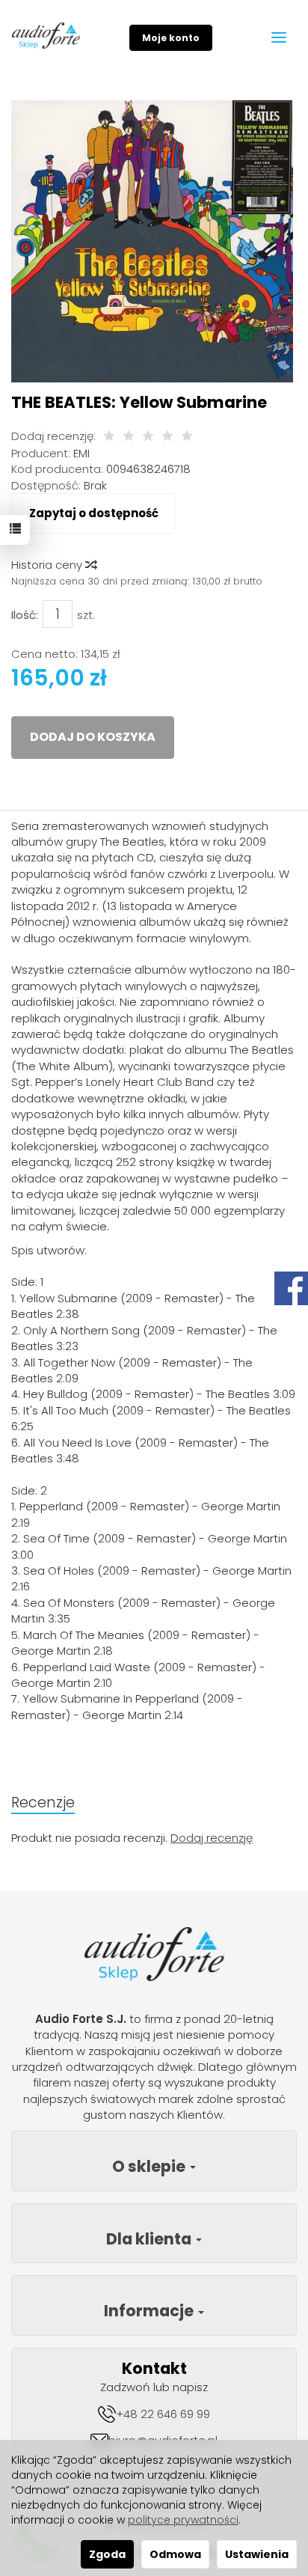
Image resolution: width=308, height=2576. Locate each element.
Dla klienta (150, 2239)
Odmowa (175, 2554)
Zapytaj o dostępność (94, 513)
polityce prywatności (183, 2520)
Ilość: (25, 615)
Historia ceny (48, 565)
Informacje (150, 2311)
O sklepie (150, 2166)
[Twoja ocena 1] (109, 437)
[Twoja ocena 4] (167, 437)
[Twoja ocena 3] (148, 437)
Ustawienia (257, 2554)
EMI (81, 453)
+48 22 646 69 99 (163, 2414)
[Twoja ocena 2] (129, 437)
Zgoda (107, 2554)
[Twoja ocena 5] (187, 437)
